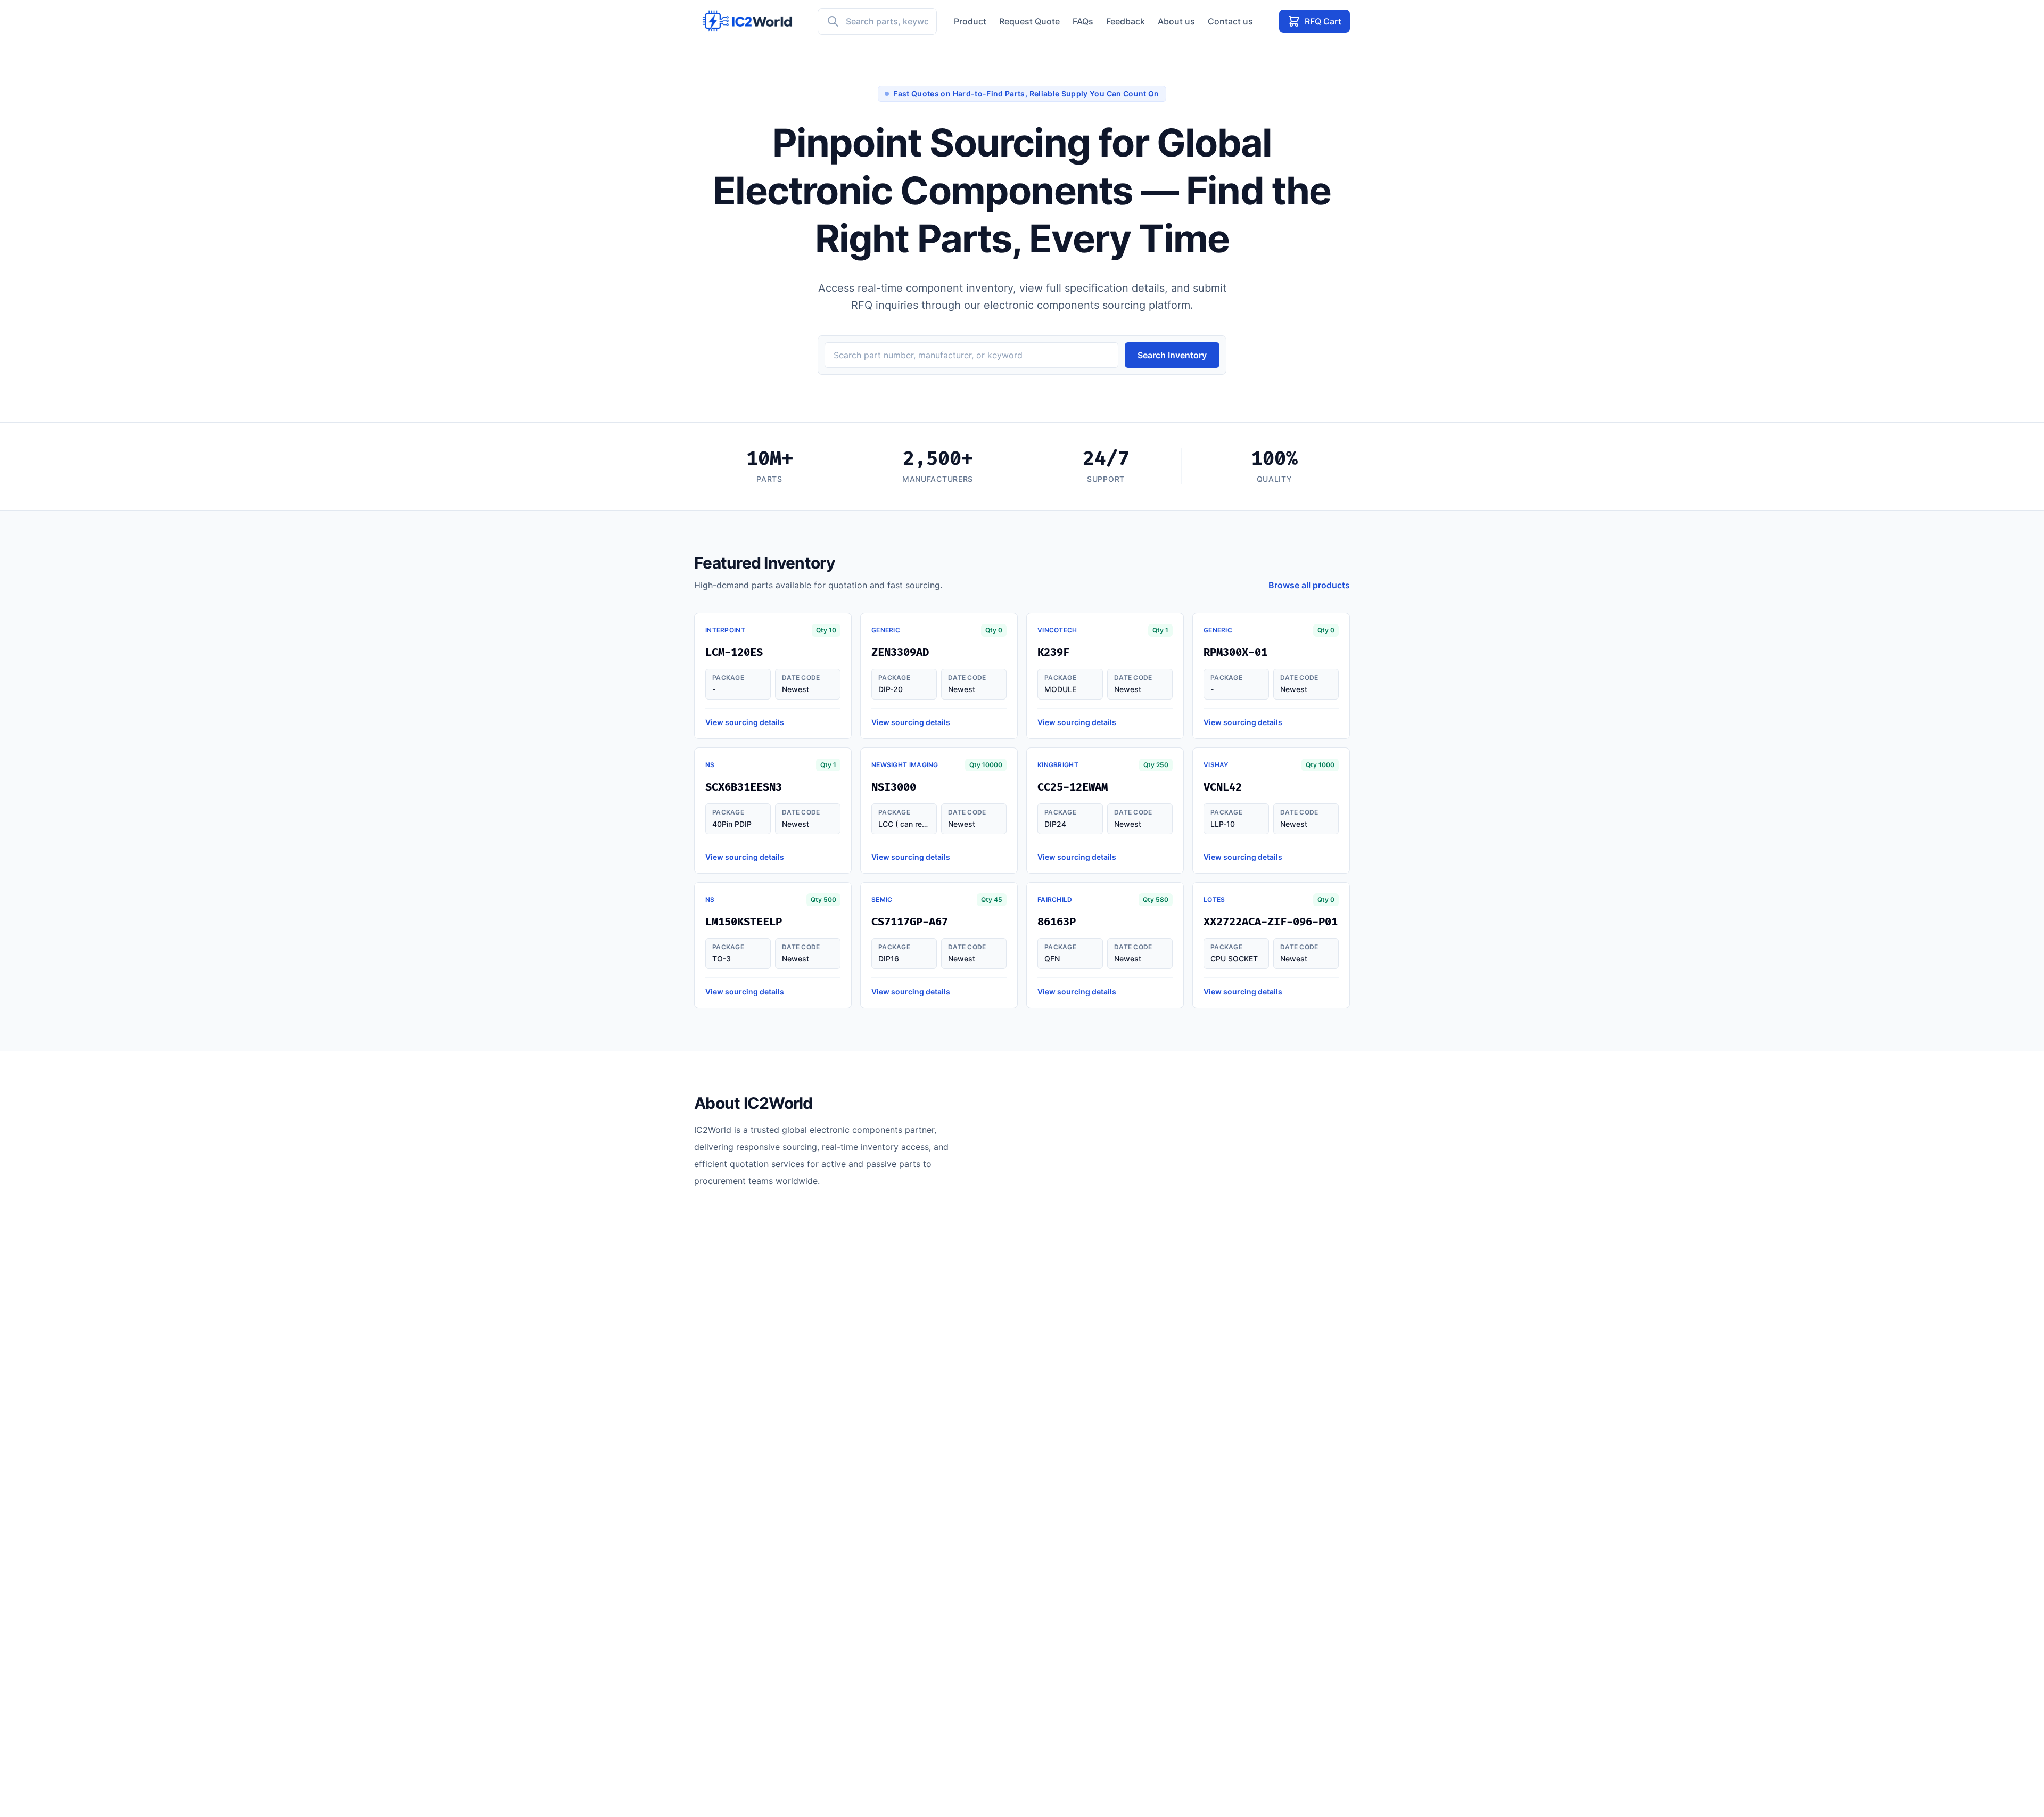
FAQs (1083, 21)
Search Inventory (1172, 355)
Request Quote (1029, 21)
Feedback (1126, 21)
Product (970, 21)
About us (1176, 21)
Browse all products (1309, 585)
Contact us (1230, 21)
